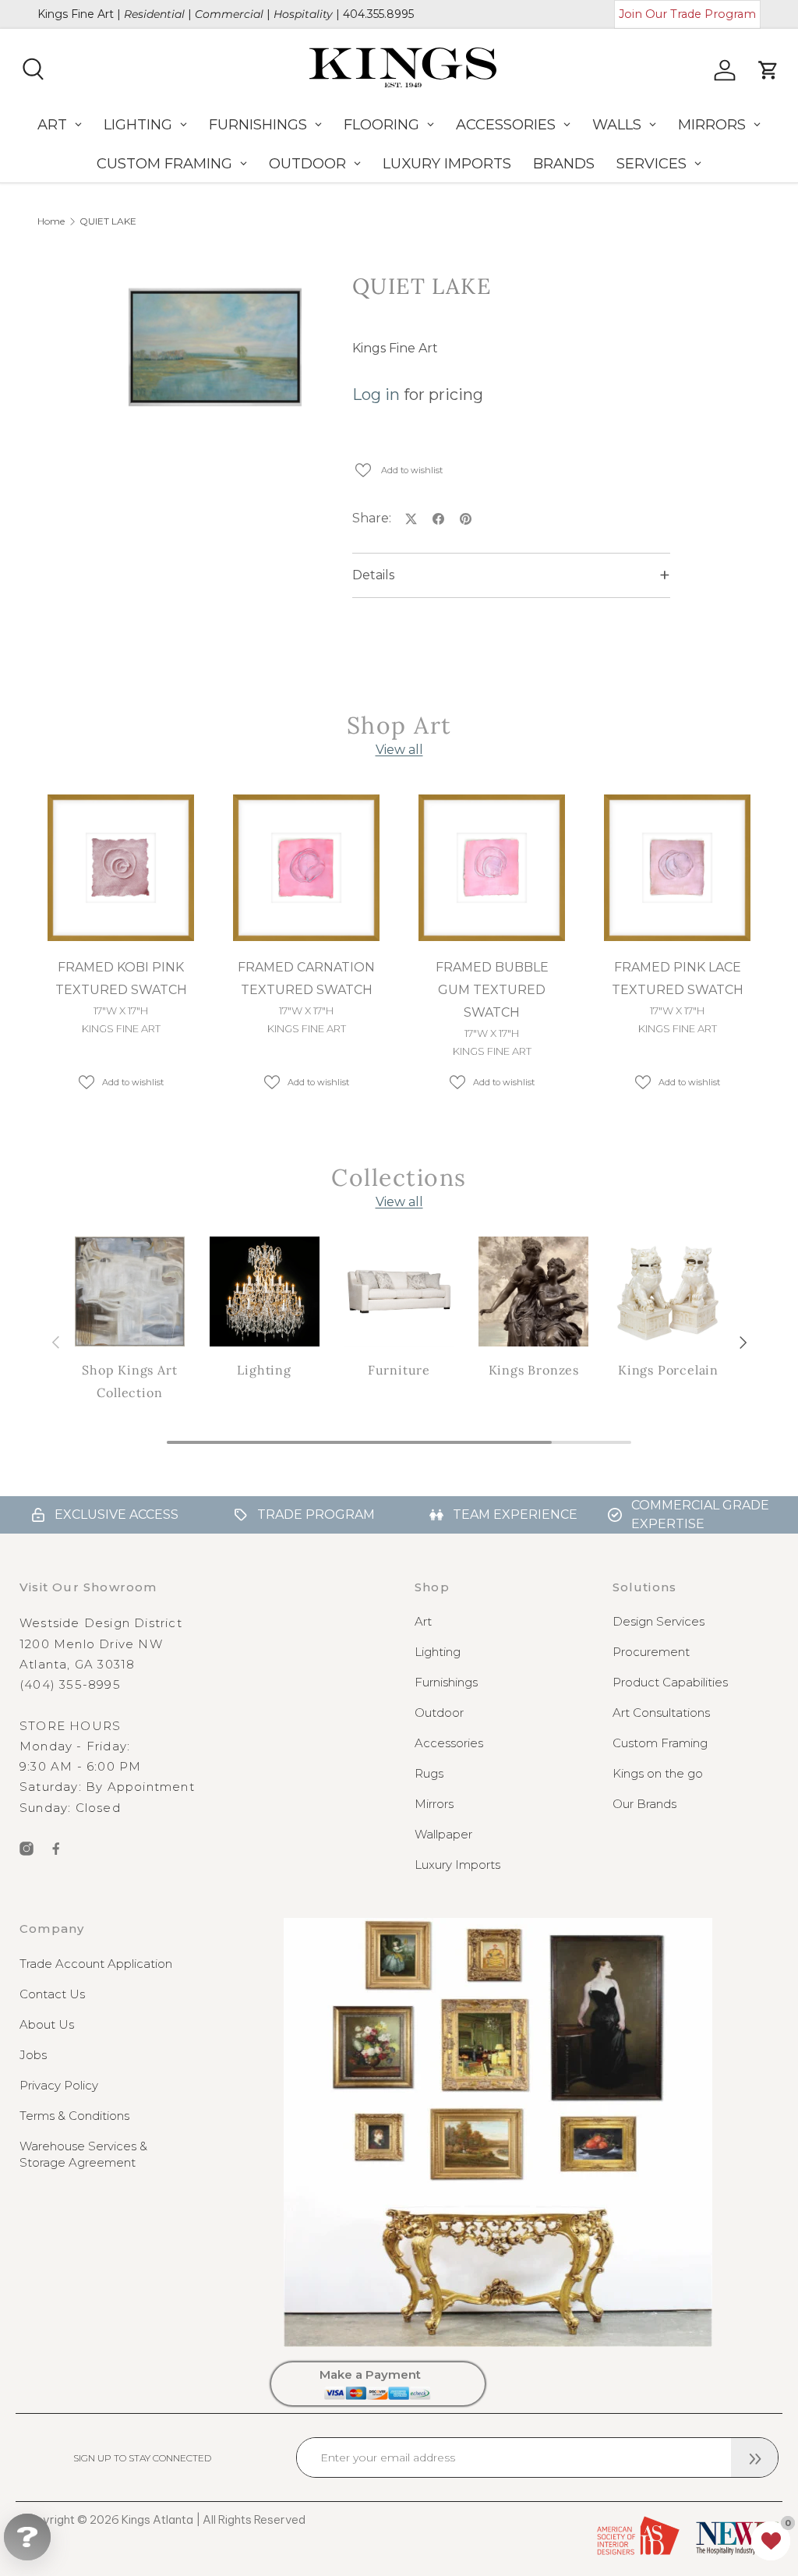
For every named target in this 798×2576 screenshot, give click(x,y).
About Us (47, 2024)
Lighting (264, 1370)
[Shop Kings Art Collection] (130, 1292)
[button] (771, 2541)
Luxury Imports (457, 1865)
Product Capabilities (670, 1682)
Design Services (659, 1621)
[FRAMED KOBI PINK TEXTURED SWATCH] (121, 868)
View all (399, 750)
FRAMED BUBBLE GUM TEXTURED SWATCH (492, 990)
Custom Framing (660, 1743)
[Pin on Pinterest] (466, 519)
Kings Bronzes (534, 1370)
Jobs (33, 2055)
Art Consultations (661, 1713)
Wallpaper (443, 1834)
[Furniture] (399, 1292)
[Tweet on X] (411, 519)
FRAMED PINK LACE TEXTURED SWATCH (678, 978)
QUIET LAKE (108, 221)
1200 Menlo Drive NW (91, 1644)
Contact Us (52, 1994)
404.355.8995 (378, 14)
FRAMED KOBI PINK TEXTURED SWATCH (121, 978)
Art (423, 1621)
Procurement (651, 1652)
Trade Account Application (96, 1964)
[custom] (26, 1849)
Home (51, 221)
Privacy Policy (59, 2085)
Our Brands (644, 1804)
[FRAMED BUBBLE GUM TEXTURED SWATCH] (492, 868)
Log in (376, 395)
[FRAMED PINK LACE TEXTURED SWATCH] (677, 868)
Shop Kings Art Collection (129, 1381)
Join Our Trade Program (687, 14)
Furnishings (446, 1682)
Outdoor (439, 1713)
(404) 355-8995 (70, 1684)
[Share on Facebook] (438, 519)
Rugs (429, 1773)
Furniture (399, 1370)
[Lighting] (265, 1292)
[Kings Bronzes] (533, 1292)
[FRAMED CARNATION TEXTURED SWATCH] (306, 868)
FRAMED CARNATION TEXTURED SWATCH (306, 978)
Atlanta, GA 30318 (77, 1664)
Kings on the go (658, 1773)
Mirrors (434, 1804)
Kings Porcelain (668, 1370)
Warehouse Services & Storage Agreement (83, 2154)
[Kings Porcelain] (668, 1292)
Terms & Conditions (74, 2116)
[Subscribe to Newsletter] (754, 2457)
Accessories (449, 1743)
